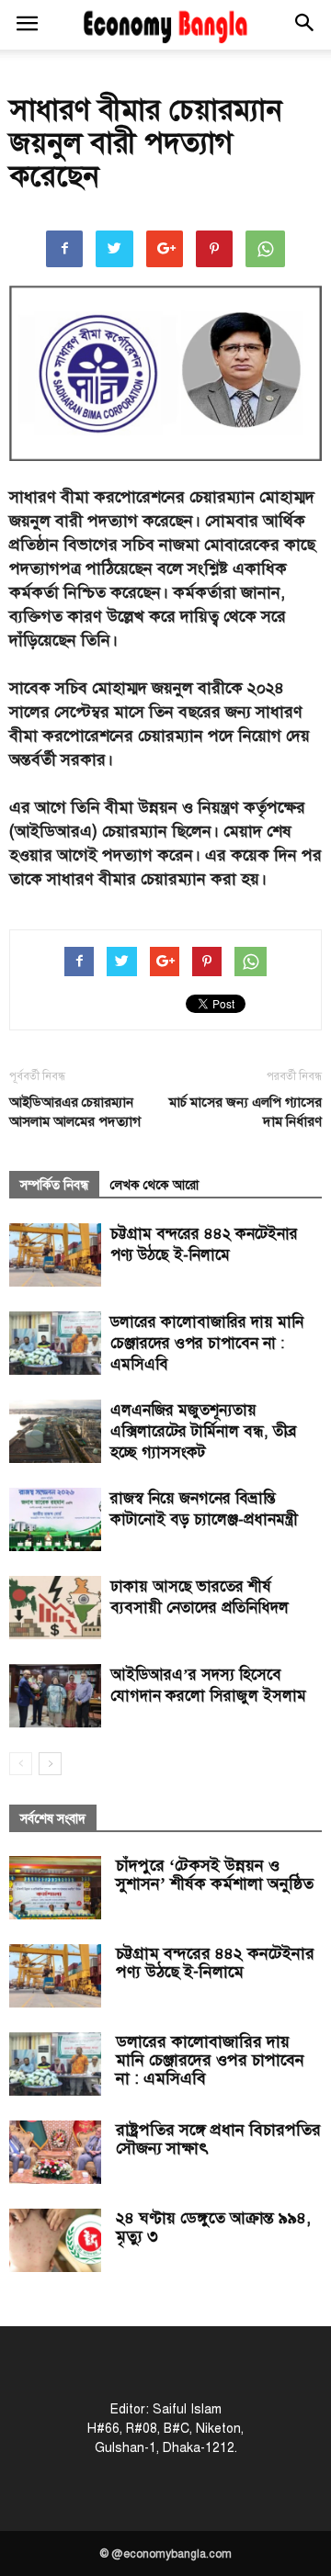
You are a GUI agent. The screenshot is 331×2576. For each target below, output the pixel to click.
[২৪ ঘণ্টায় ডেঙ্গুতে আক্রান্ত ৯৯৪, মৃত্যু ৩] (55, 2240)
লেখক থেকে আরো (154, 1185)
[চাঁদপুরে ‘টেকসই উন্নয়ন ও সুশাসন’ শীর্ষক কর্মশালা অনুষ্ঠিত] (55, 1888)
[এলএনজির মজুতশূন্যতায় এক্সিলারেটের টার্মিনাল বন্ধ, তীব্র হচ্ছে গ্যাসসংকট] (55, 1431)
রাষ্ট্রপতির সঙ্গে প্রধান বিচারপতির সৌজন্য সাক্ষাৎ (218, 2139)
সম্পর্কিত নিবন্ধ (54, 1185)
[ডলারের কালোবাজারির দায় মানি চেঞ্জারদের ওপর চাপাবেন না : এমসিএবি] (55, 1343)
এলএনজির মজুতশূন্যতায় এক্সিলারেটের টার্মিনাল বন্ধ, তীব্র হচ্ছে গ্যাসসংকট (204, 1431)
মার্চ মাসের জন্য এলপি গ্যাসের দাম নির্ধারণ (245, 1112)
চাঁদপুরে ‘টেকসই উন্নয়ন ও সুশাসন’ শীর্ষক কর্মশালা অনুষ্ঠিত (215, 1874)
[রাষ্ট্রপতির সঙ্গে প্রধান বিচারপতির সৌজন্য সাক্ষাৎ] (55, 2152)
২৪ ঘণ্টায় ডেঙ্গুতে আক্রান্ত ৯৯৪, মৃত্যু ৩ (213, 2227)
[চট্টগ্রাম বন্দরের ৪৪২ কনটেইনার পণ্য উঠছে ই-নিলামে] (55, 1255)
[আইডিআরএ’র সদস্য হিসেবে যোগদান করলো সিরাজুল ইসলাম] (55, 1696)
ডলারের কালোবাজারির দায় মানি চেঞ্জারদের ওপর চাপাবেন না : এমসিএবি (207, 1343)
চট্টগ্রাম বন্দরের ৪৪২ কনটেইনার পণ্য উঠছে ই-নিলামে (215, 1963)
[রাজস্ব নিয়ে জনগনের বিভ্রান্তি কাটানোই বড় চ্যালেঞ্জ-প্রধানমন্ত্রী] (55, 1519)
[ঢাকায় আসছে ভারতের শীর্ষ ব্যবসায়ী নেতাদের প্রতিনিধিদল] (55, 1608)
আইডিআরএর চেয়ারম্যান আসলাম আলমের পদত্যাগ (75, 1112)
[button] (305, 25)
